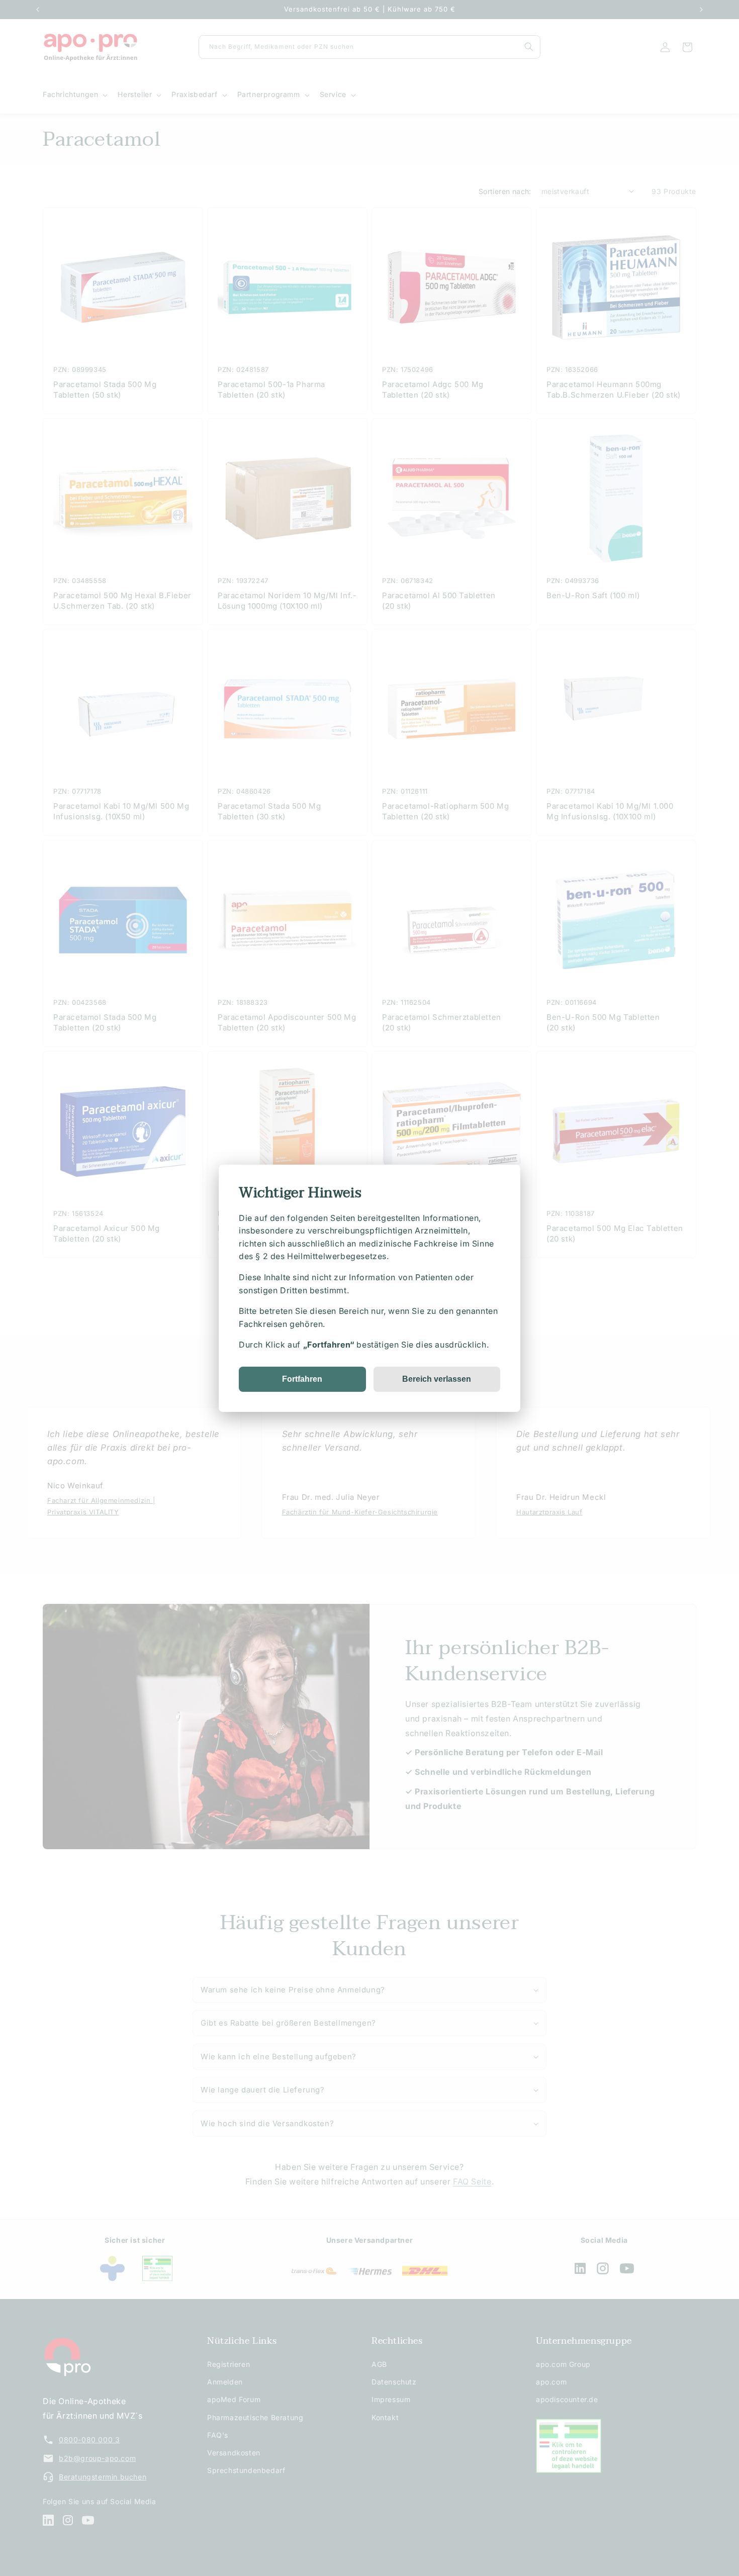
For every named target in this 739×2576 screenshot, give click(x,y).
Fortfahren (302, 1378)
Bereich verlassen (437, 1378)
